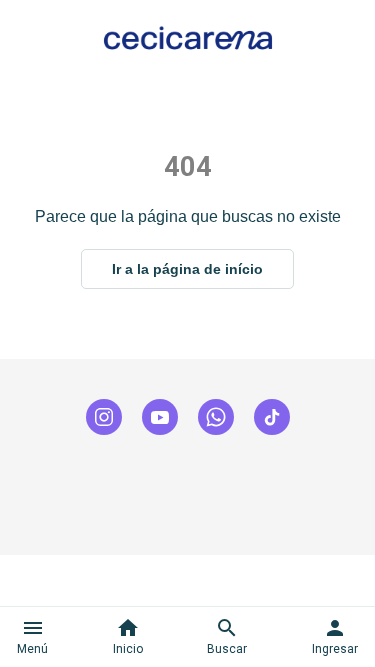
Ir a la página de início (187, 269)
